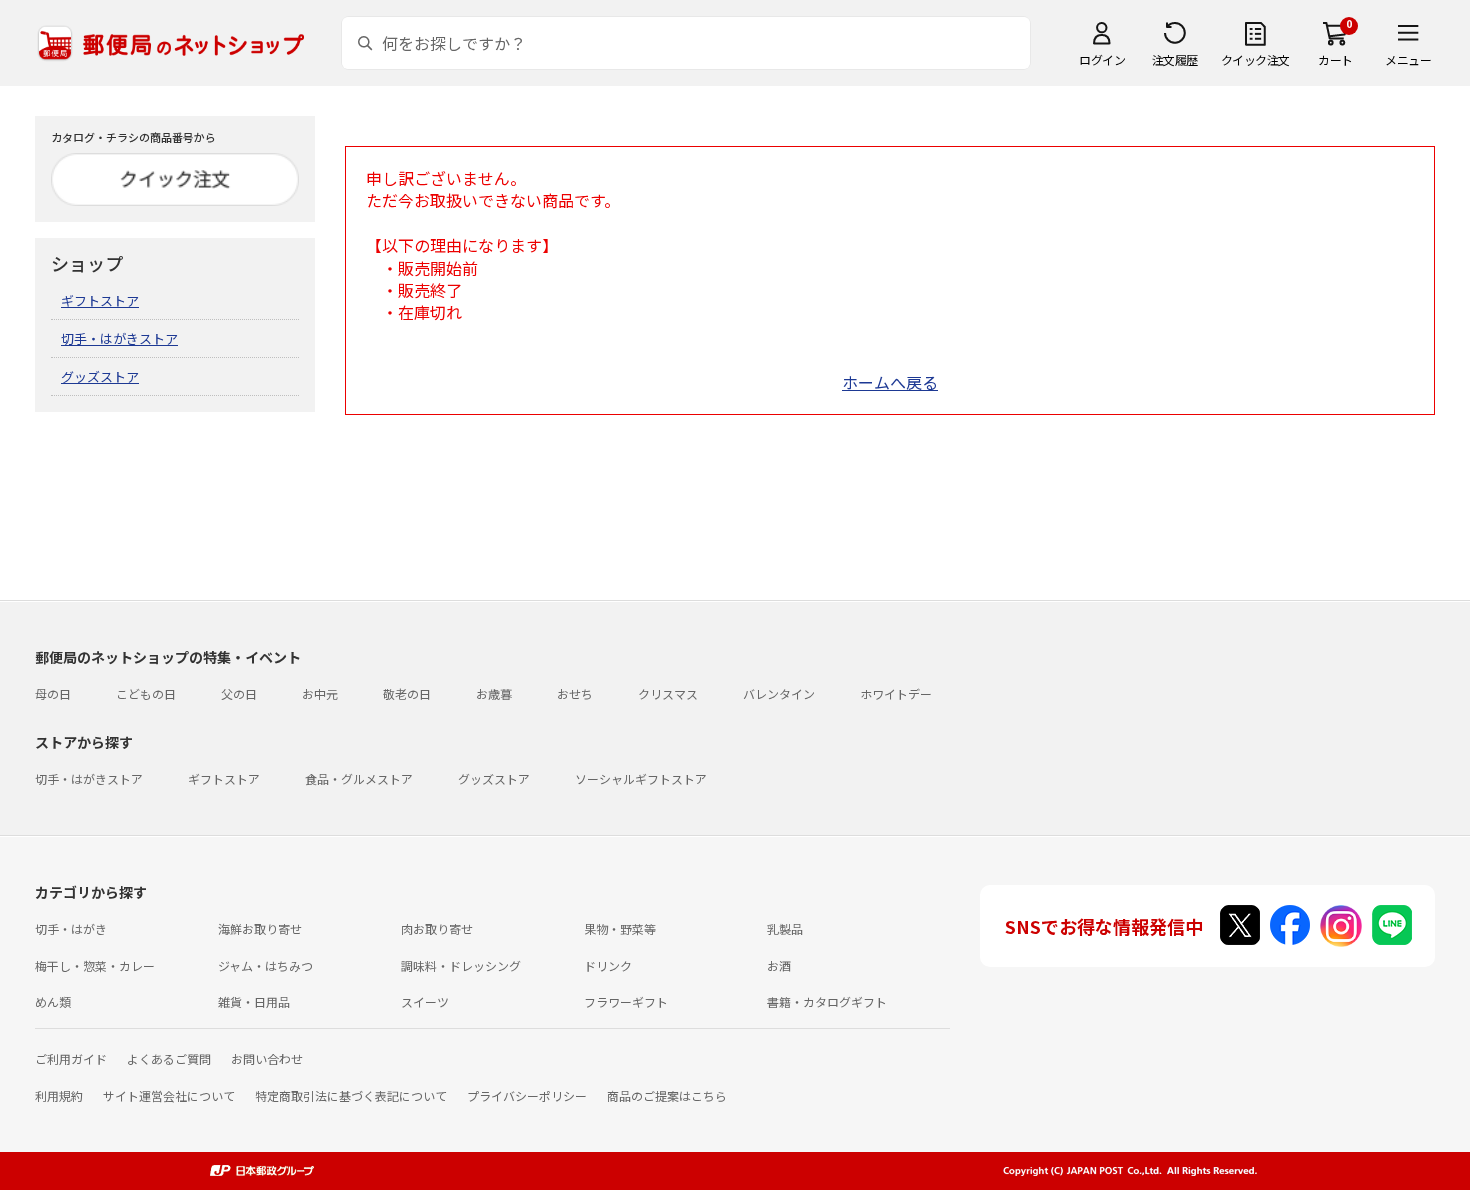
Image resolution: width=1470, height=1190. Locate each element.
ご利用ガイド (71, 1058)
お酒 (779, 965)
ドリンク (608, 965)
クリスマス (668, 693)
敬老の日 (407, 693)
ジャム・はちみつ (265, 965)
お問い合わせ (267, 1058)
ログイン (1102, 59)
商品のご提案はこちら (667, 1095)
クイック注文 (1255, 59)
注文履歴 (1175, 59)
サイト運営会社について (169, 1095)
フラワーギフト (626, 1001)
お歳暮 (494, 693)
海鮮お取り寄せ (260, 928)
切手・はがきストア (119, 338)
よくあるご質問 (169, 1058)
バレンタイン (779, 693)
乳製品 (785, 928)
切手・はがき (71, 928)
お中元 (320, 693)
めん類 (53, 1001)
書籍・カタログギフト (827, 1001)
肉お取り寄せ (437, 928)
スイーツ (425, 1001)
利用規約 (59, 1095)
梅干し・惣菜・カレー (95, 965)
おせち (575, 693)
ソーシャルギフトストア (641, 778)
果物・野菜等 (620, 928)
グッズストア (100, 376)
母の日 (53, 693)
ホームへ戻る (890, 382)
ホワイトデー (896, 693)
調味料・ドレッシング (461, 965)
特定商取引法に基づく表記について (351, 1095)
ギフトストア (100, 300)
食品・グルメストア (359, 778)
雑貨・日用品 (254, 1001)
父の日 (239, 693)
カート (1335, 59)
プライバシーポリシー (527, 1095)
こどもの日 (146, 693)
